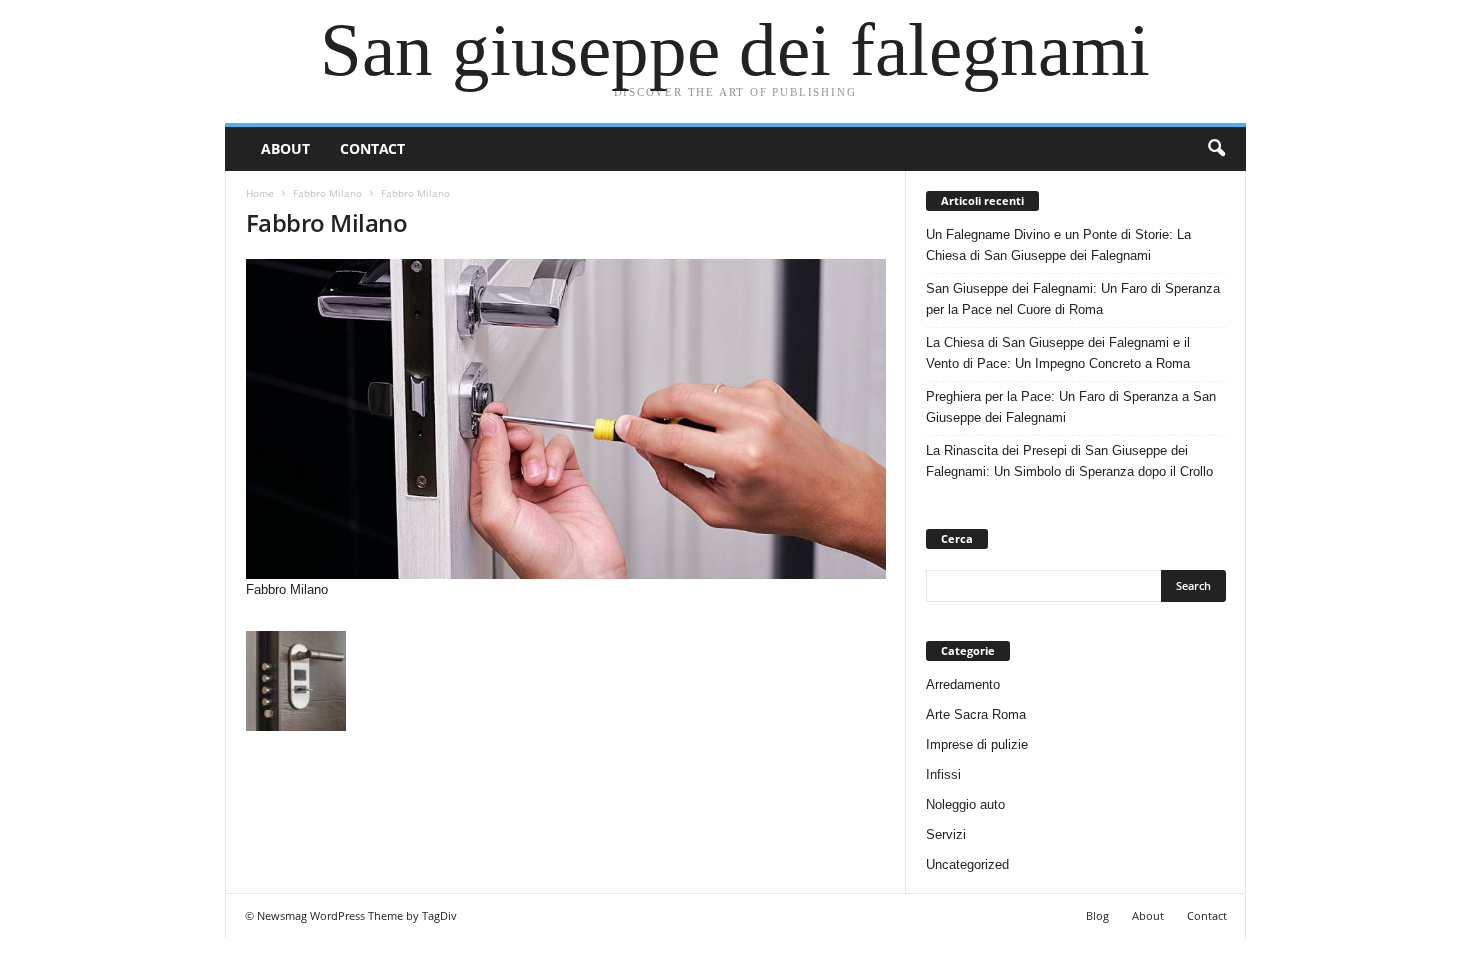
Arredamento (963, 684)
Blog (1097, 915)
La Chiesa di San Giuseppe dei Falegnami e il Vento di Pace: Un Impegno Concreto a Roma (1058, 353)
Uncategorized (967, 864)
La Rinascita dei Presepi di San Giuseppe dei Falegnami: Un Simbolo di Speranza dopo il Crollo (1069, 461)
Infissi (943, 774)
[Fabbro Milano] (566, 419)
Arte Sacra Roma (976, 714)
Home (260, 193)
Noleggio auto (965, 804)
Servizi (946, 834)
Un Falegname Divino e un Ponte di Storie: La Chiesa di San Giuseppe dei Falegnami (1058, 245)
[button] (1216, 149)
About (285, 148)
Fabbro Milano (327, 193)
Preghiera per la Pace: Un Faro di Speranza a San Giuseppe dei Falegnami (1071, 407)
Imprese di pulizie (977, 744)
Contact (372, 148)
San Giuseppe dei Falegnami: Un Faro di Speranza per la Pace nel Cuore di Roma (1073, 299)
